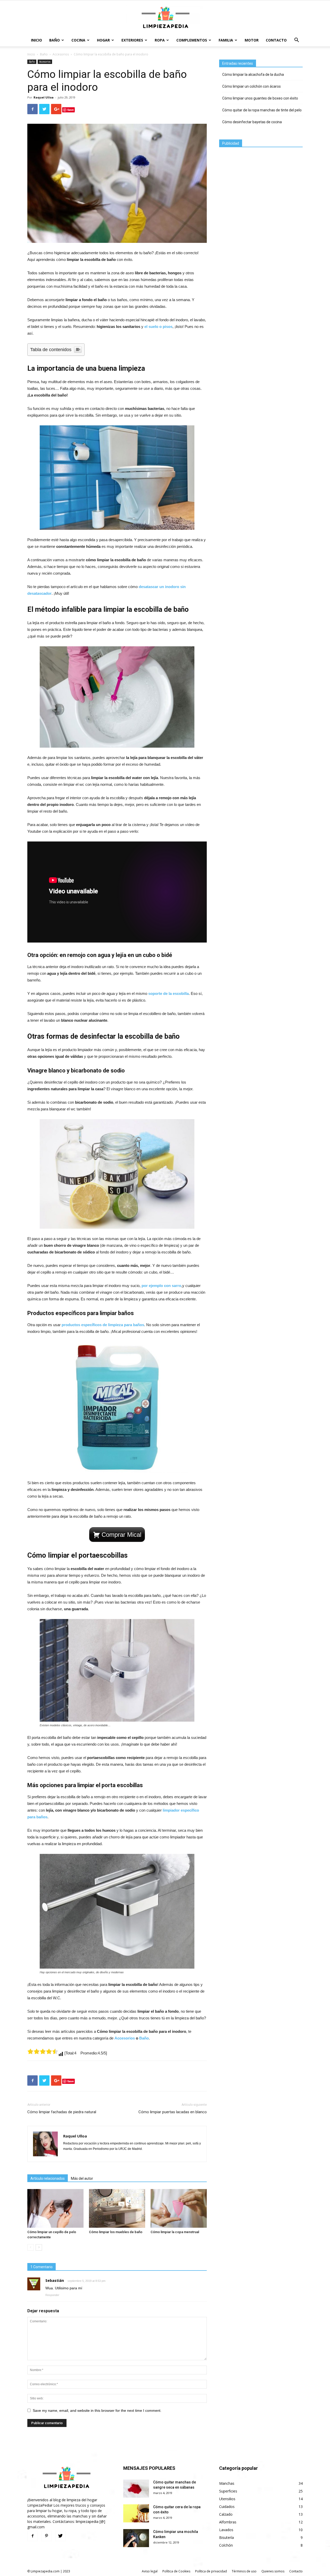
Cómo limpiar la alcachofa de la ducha (253, 75)
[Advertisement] (258, 186)
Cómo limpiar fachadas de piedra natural (62, 2112)
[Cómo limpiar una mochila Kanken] (136, 2538)
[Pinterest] (46, 2536)
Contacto (276, 40)
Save (71, 110)
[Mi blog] (165, 18)
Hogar (103, 40)
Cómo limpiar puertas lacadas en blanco (173, 2112)
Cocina (78, 40)
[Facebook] (32, 2536)
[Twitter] (60, 2536)
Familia (226, 40)
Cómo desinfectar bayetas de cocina (252, 122)
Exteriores (132, 40)
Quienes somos (273, 2571)
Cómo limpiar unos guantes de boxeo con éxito (260, 98)
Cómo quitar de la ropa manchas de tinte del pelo (262, 110)
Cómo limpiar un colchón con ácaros (251, 86)
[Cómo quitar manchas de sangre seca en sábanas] (136, 2489)
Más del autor (82, 2178)
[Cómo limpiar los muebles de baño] (117, 2208)
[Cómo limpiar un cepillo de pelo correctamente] (55, 2208)
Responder (52, 2295)
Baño (55, 40)
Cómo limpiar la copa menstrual (175, 2232)
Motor (252, 40)
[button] (296, 41)
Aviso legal (150, 2571)
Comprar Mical (121, 1535)
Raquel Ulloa (44, 97)
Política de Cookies (176, 2571)
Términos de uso (244, 2571)
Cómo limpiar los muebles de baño (116, 2232)
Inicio (36, 40)
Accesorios (61, 54)
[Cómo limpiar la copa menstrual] (179, 2208)
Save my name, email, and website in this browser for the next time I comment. (97, 2410)
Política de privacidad (211, 2571)
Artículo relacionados (48, 2178)
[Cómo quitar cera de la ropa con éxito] (136, 2513)
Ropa (160, 40)
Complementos (192, 40)
